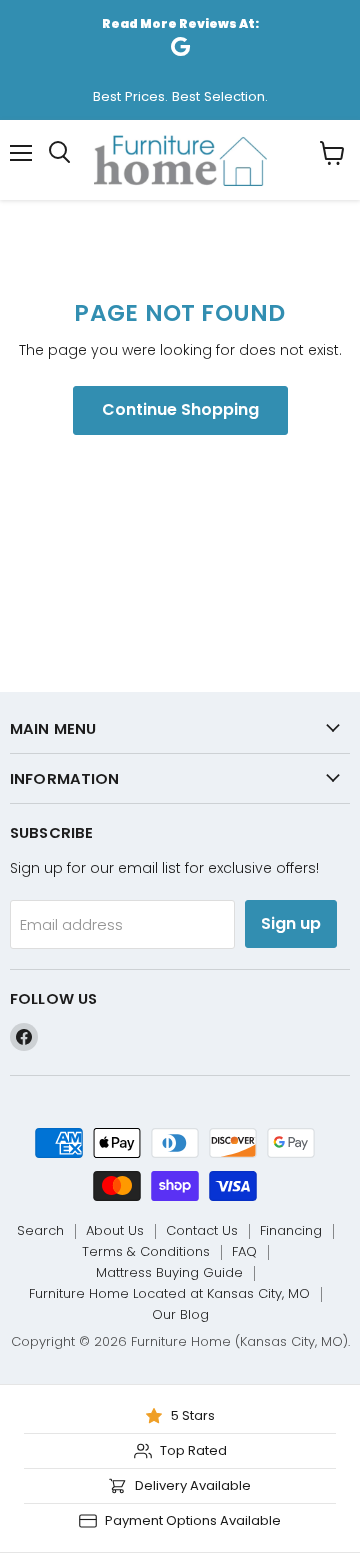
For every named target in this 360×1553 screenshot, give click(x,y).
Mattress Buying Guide (169, 1272)
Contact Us (202, 1230)
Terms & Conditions (146, 1251)
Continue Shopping (180, 409)
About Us (115, 1230)
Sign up (291, 923)
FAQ (244, 1251)
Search (40, 1230)
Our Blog (180, 1314)
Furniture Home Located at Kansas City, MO (169, 1293)
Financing (291, 1230)
